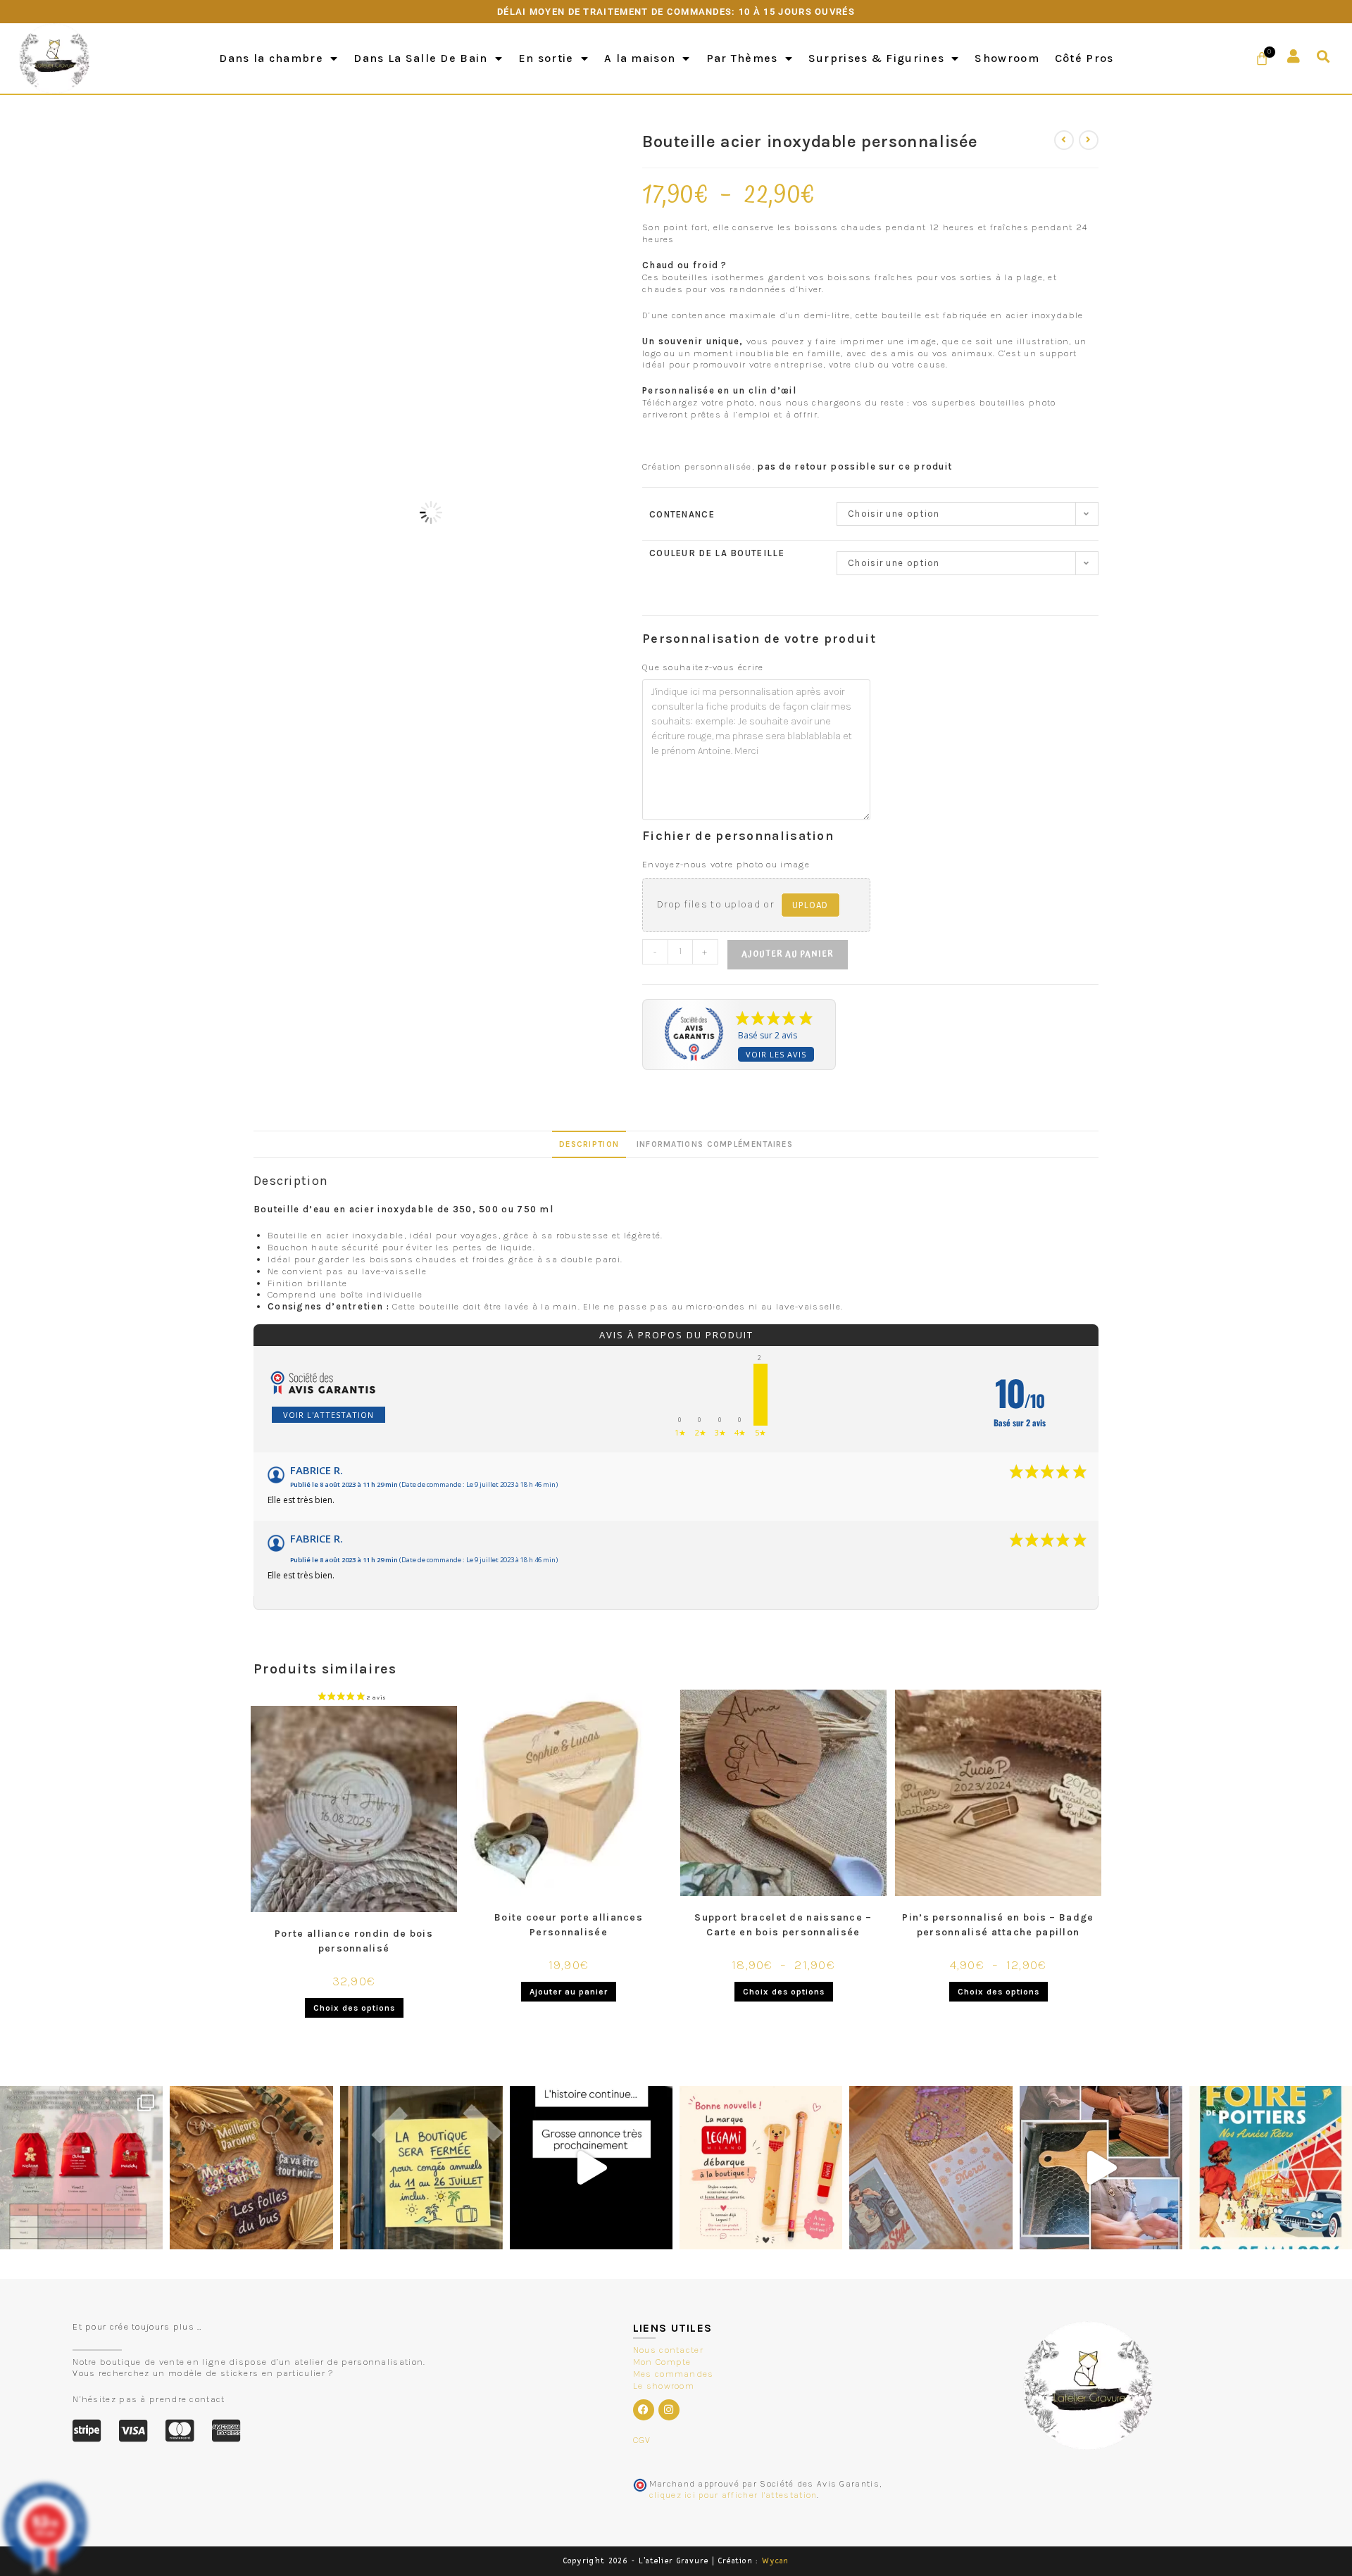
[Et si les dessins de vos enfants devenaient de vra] (1101, 2167)
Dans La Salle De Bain (420, 58)
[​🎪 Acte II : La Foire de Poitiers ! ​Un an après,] (931, 2167)
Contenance (682, 514)
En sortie (546, 58)
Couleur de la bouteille (717, 553)
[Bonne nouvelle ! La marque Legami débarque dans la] (761, 2167)
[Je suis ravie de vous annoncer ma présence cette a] (1271, 2167)
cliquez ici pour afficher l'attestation (733, 2495)
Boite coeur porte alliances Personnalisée (569, 1925)
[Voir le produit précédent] (1064, 140)
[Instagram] (669, 2410)
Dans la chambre (271, 58)
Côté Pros (1084, 58)
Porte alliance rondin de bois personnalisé (354, 1941)
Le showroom (664, 2386)
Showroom (1007, 58)
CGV (642, 2440)
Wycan (776, 2561)
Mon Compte (662, 2362)
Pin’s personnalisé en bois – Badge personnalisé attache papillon (998, 1925)
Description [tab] (589, 1144)
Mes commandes (674, 2374)
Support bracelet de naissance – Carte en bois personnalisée (783, 1925)
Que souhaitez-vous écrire (703, 667)
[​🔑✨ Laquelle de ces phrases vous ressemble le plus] (251, 2167)
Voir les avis (776, 1054)
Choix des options (354, 2008)
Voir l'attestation (328, 1415)
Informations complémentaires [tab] (715, 1144)
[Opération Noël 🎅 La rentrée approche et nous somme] (81, 2167)
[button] (1323, 57)
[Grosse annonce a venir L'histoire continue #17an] (591, 2167)
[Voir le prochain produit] (1089, 140)
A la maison (640, 58)
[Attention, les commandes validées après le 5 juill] (421, 2167)
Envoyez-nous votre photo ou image (726, 864)
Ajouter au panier (788, 954)
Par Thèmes (742, 58)
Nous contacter (668, 2350)
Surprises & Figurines (876, 58)
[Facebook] (644, 2410)
